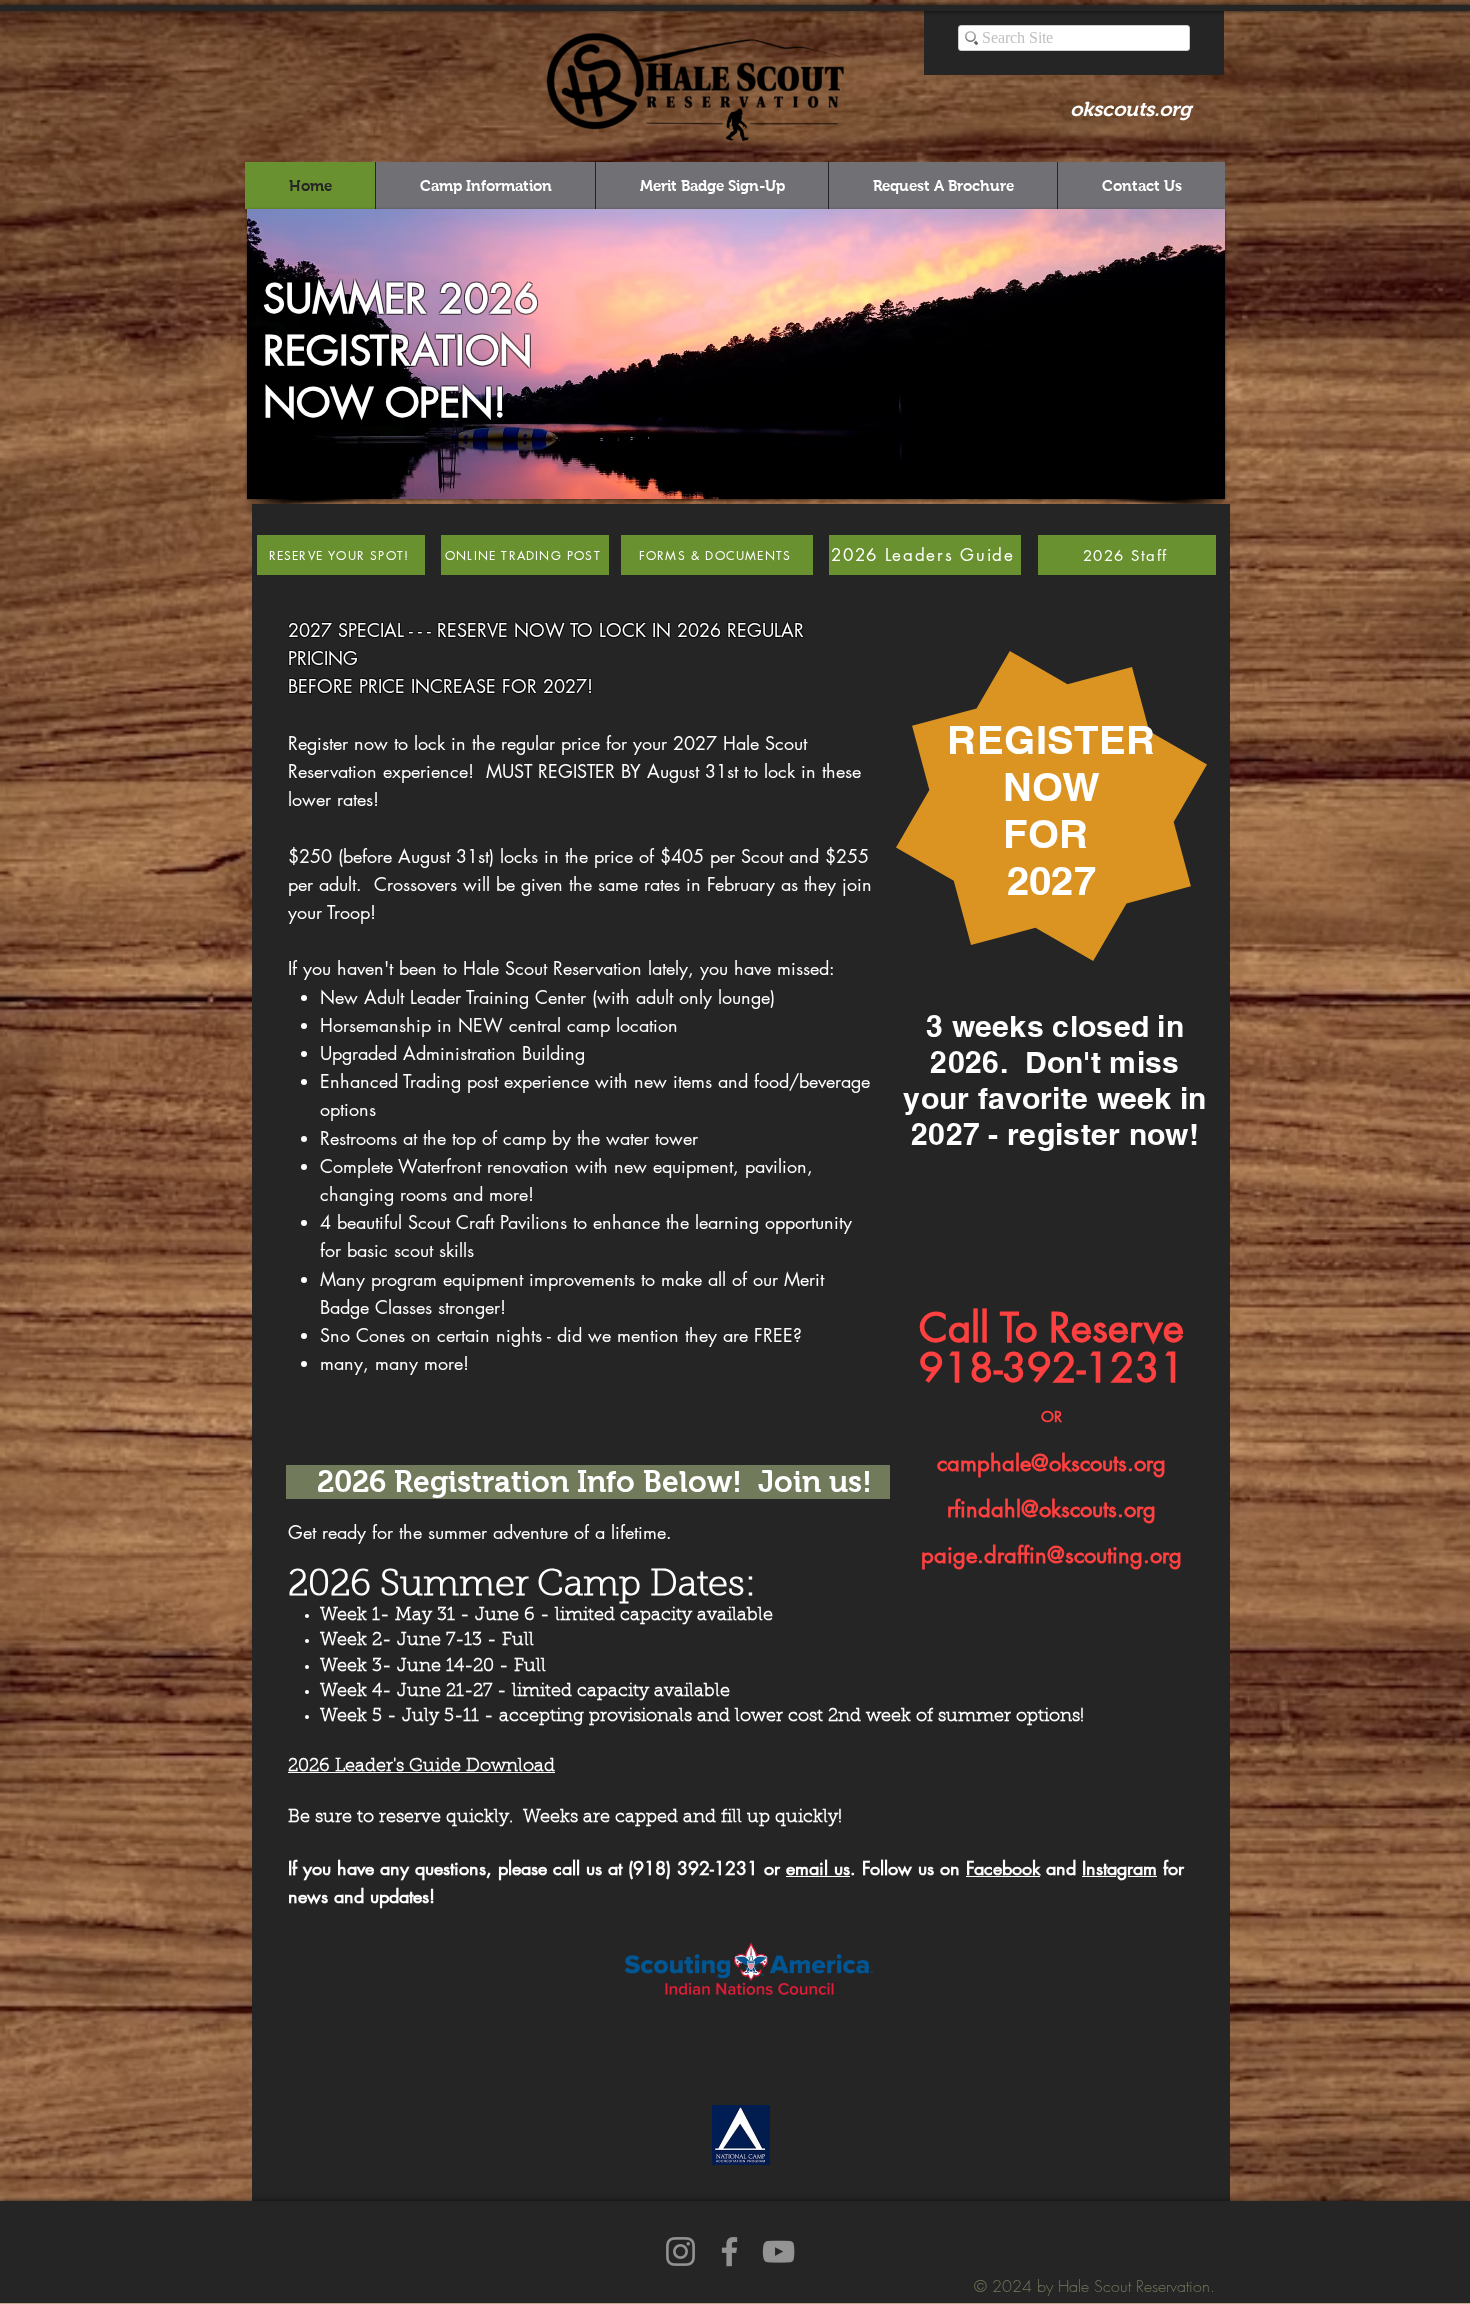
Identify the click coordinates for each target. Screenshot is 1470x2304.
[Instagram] (680, 2251)
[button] (736, 354)
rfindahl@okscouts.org (1051, 1509)
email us (818, 1868)
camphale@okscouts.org (1051, 1463)
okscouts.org (1130, 109)
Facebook (1003, 1868)
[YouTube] (778, 2251)
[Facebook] (729, 2251)
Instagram (1119, 1868)
